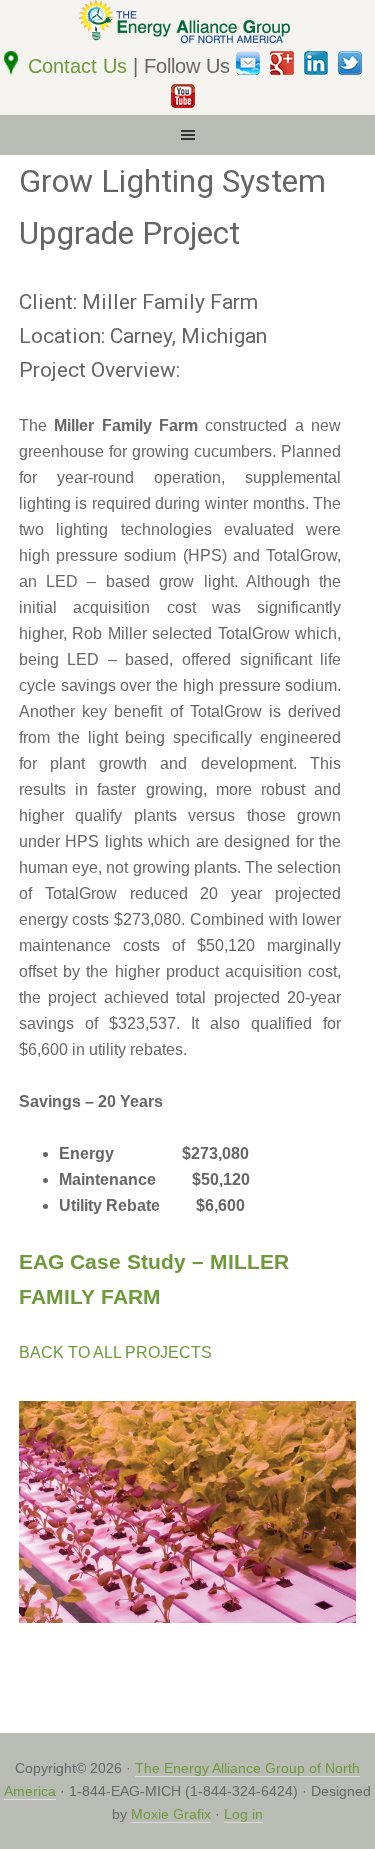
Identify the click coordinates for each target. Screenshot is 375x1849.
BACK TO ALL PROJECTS (115, 1352)
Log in (243, 1814)
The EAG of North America (187, 25)
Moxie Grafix (171, 1814)
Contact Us (80, 66)
